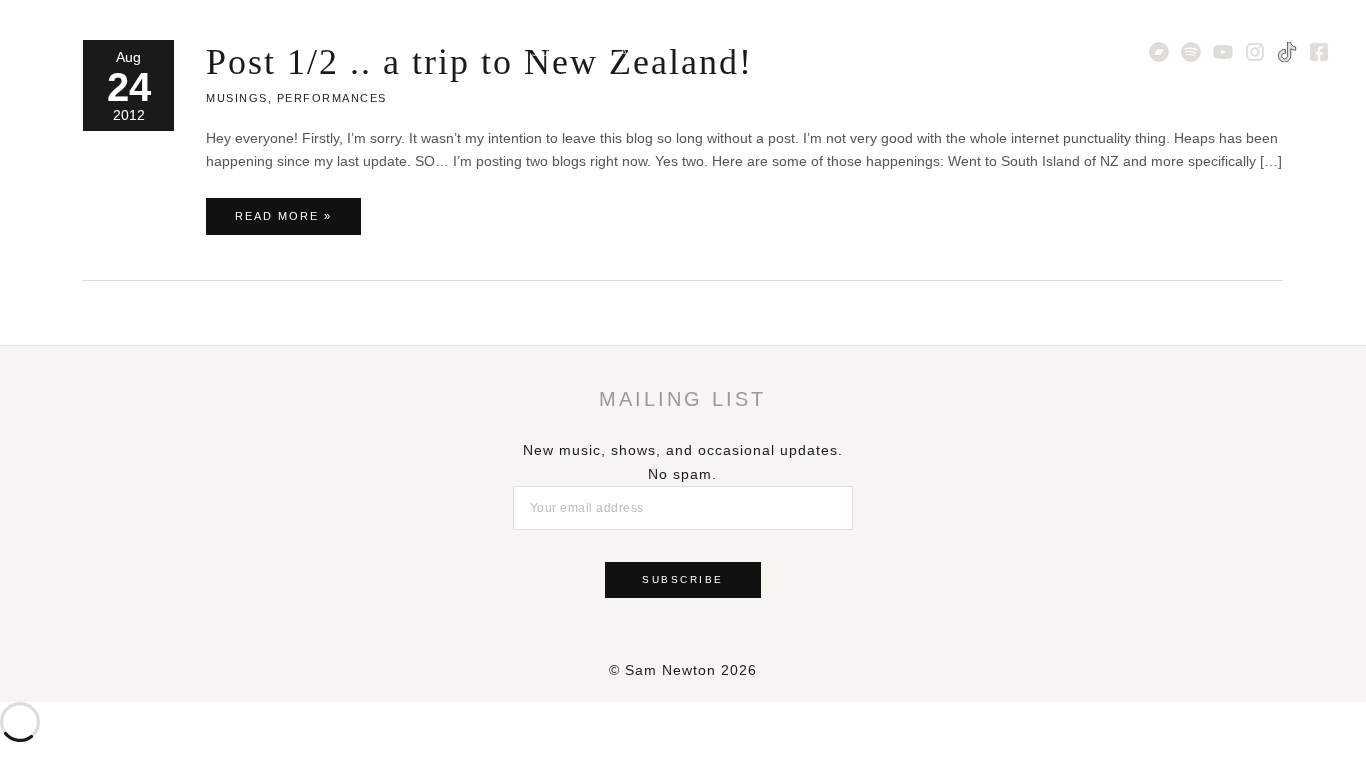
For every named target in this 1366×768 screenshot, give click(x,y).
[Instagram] (1255, 52)
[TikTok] (1287, 52)
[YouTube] (1223, 52)
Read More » (283, 222)
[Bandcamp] (1159, 52)
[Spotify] (1191, 52)
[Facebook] (1319, 52)
